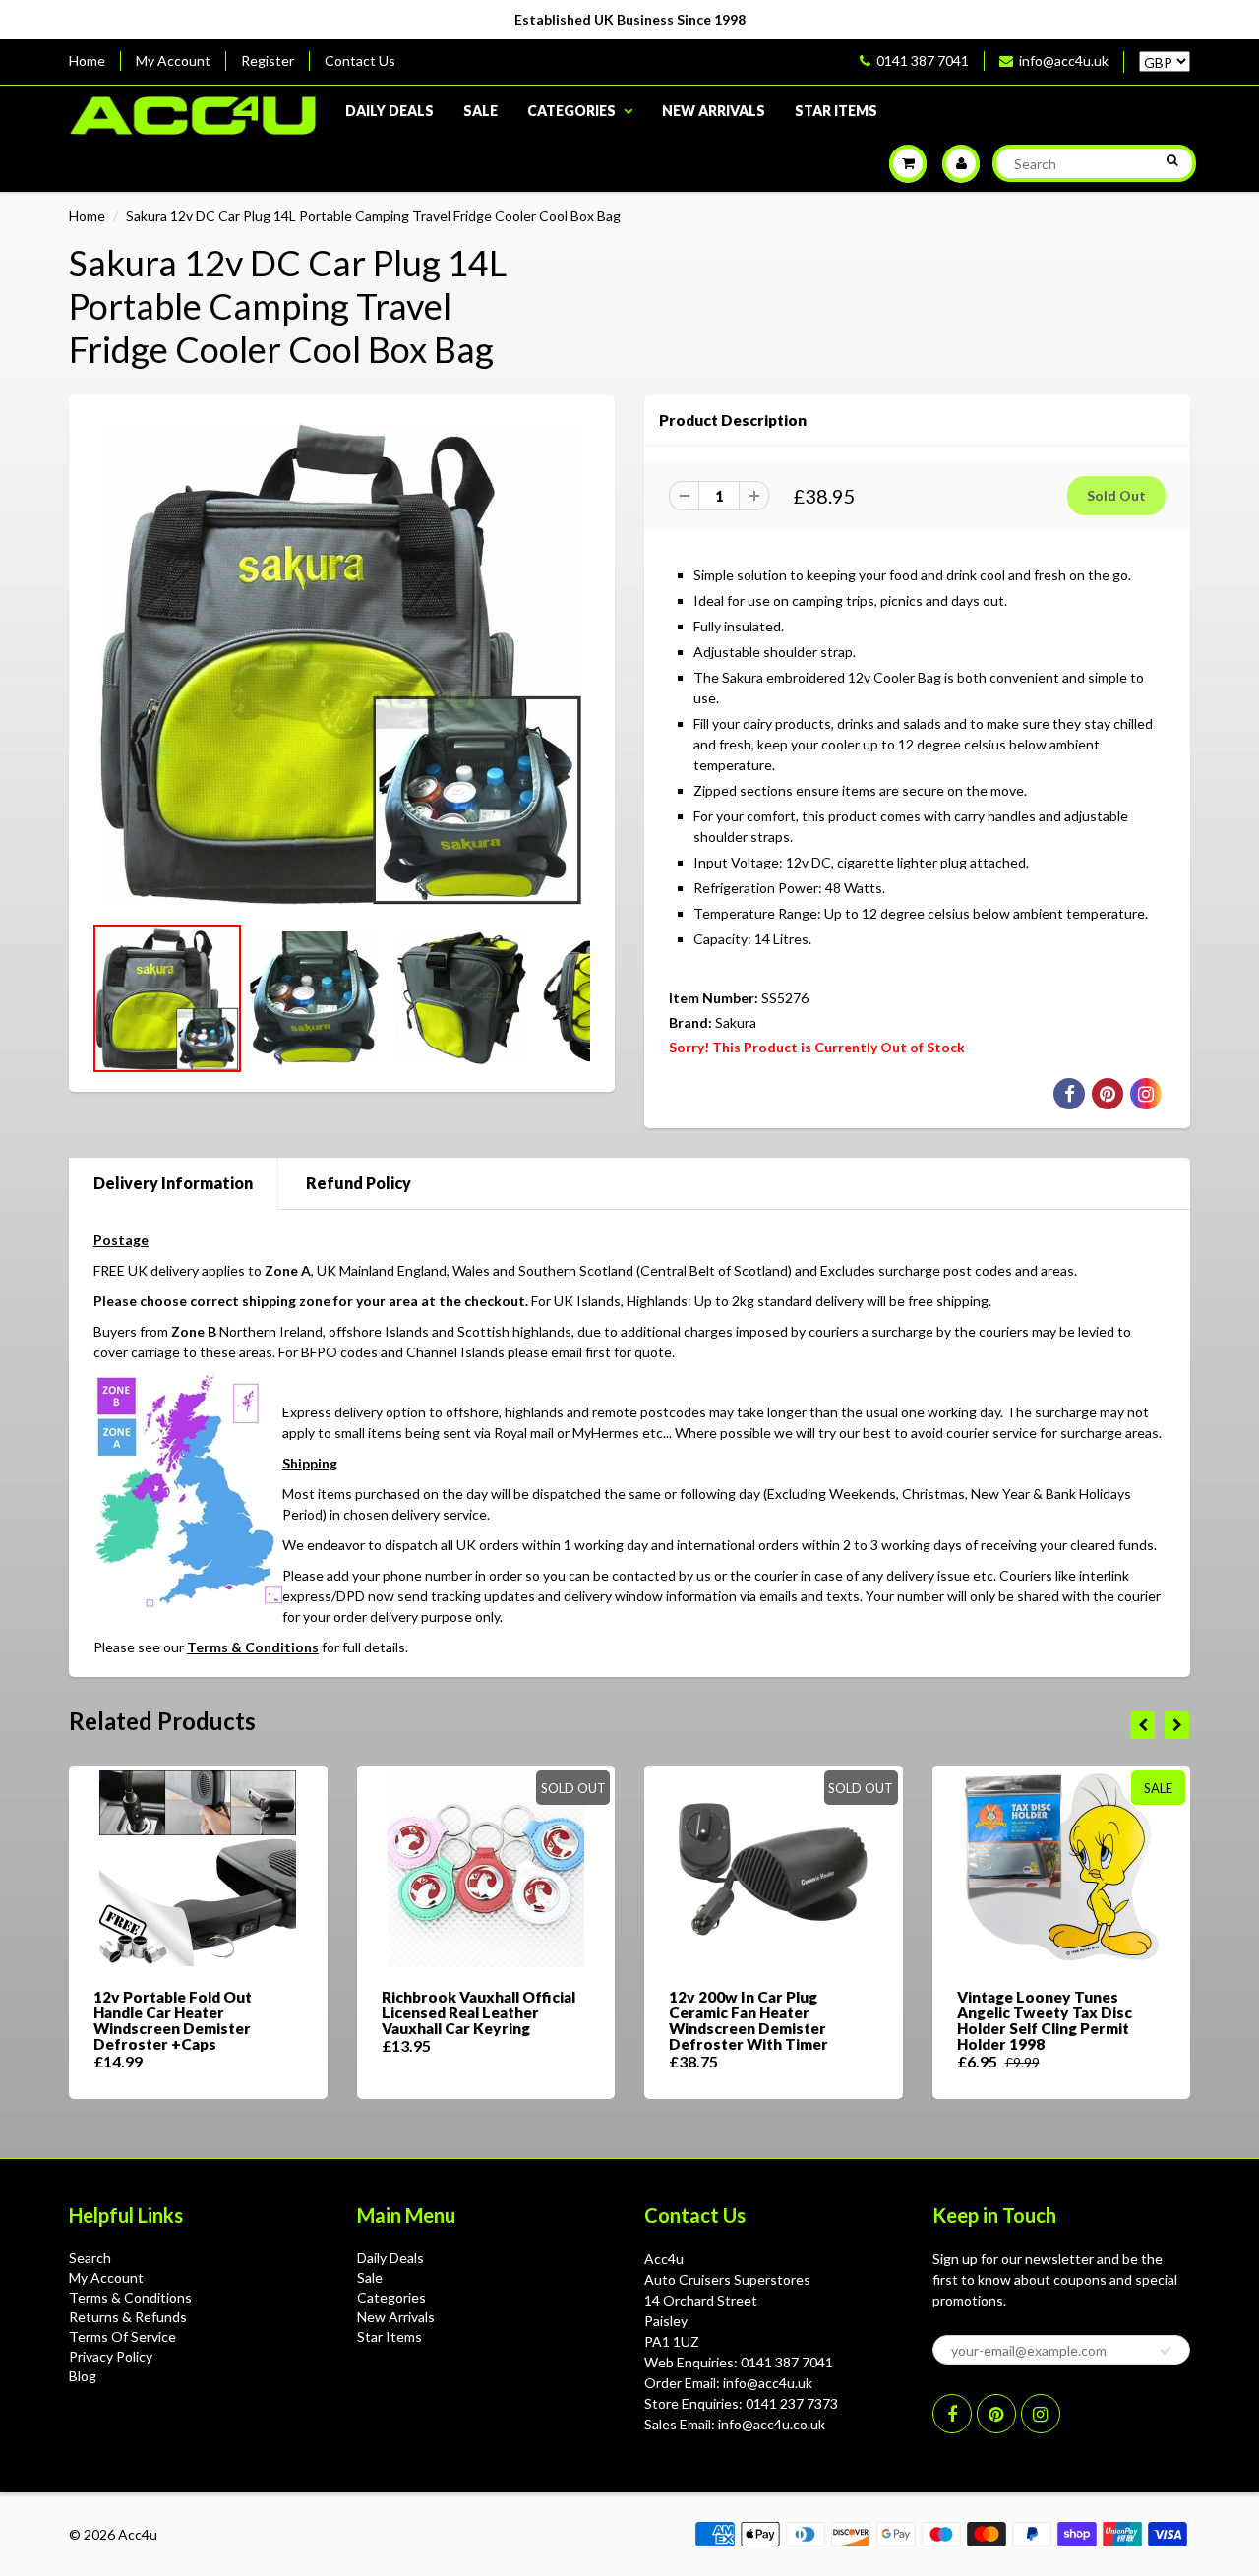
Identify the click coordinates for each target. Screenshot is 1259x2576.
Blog (83, 2376)
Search (90, 2258)
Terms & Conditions (253, 1647)
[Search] (1172, 160)
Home (87, 60)
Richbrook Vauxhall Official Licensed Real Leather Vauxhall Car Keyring (479, 2012)
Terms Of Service (122, 2336)
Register (268, 60)
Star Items (836, 111)
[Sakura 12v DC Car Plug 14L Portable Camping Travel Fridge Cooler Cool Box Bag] (342, 663)
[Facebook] (952, 2414)
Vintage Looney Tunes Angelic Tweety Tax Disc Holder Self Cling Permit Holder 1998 (1045, 2020)
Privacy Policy (111, 2356)
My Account (173, 60)
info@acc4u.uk (1064, 60)
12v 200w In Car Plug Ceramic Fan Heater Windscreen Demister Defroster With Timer (749, 2020)
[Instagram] (1041, 2414)
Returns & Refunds (128, 2317)
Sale (480, 111)
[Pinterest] (996, 2414)
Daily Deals (390, 111)
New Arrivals (714, 111)
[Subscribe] (1166, 2351)
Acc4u (138, 2534)
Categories (571, 111)
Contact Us (360, 60)
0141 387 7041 (923, 60)
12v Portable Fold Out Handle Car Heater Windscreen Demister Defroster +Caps (173, 2020)
